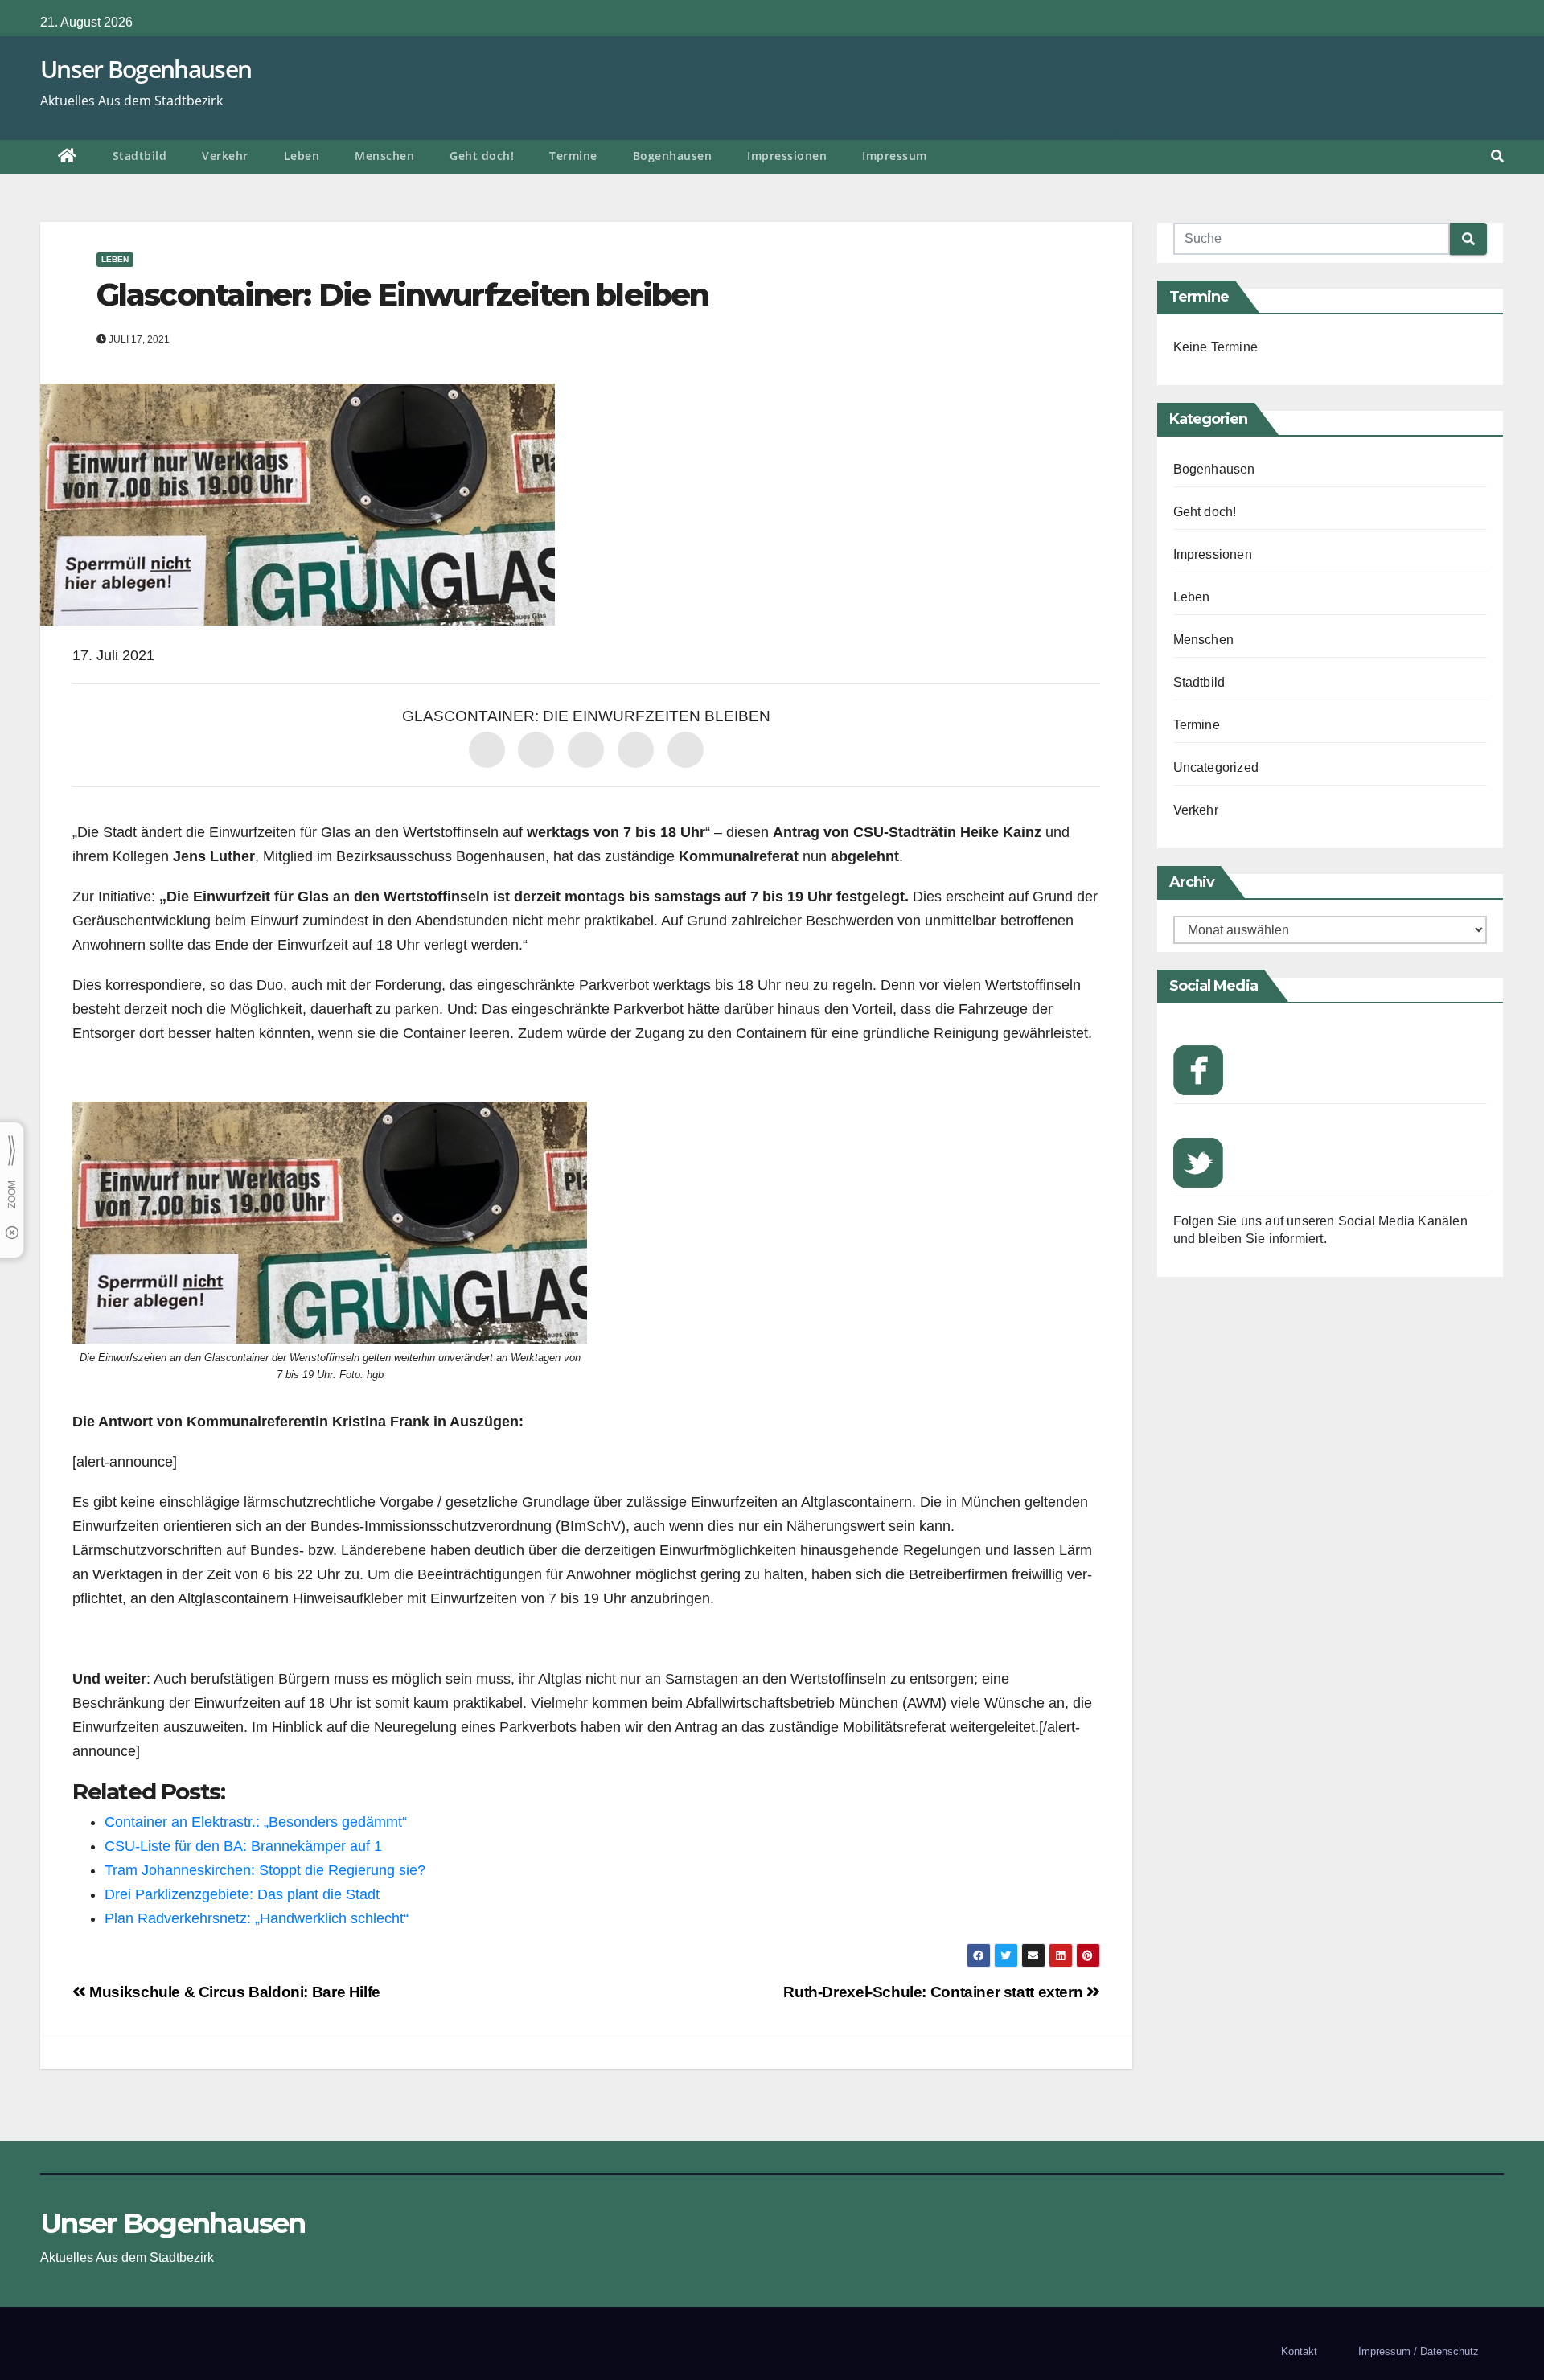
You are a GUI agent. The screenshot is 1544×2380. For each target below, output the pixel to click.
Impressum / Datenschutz (1419, 2351)
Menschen (384, 156)
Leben (302, 156)
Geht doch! (482, 156)
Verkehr (225, 156)
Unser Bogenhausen (146, 69)
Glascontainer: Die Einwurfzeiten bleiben (402, 295)
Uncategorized (1216, 767)
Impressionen (787, 156)
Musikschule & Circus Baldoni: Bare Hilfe (233, 1992)
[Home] (68, 157)
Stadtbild (140, 156)
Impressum (895, 156)
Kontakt (1299, 2351)
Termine (573, 156)
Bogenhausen (673, 156)
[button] (1497, 156)
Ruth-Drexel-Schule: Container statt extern (935, 1992)
